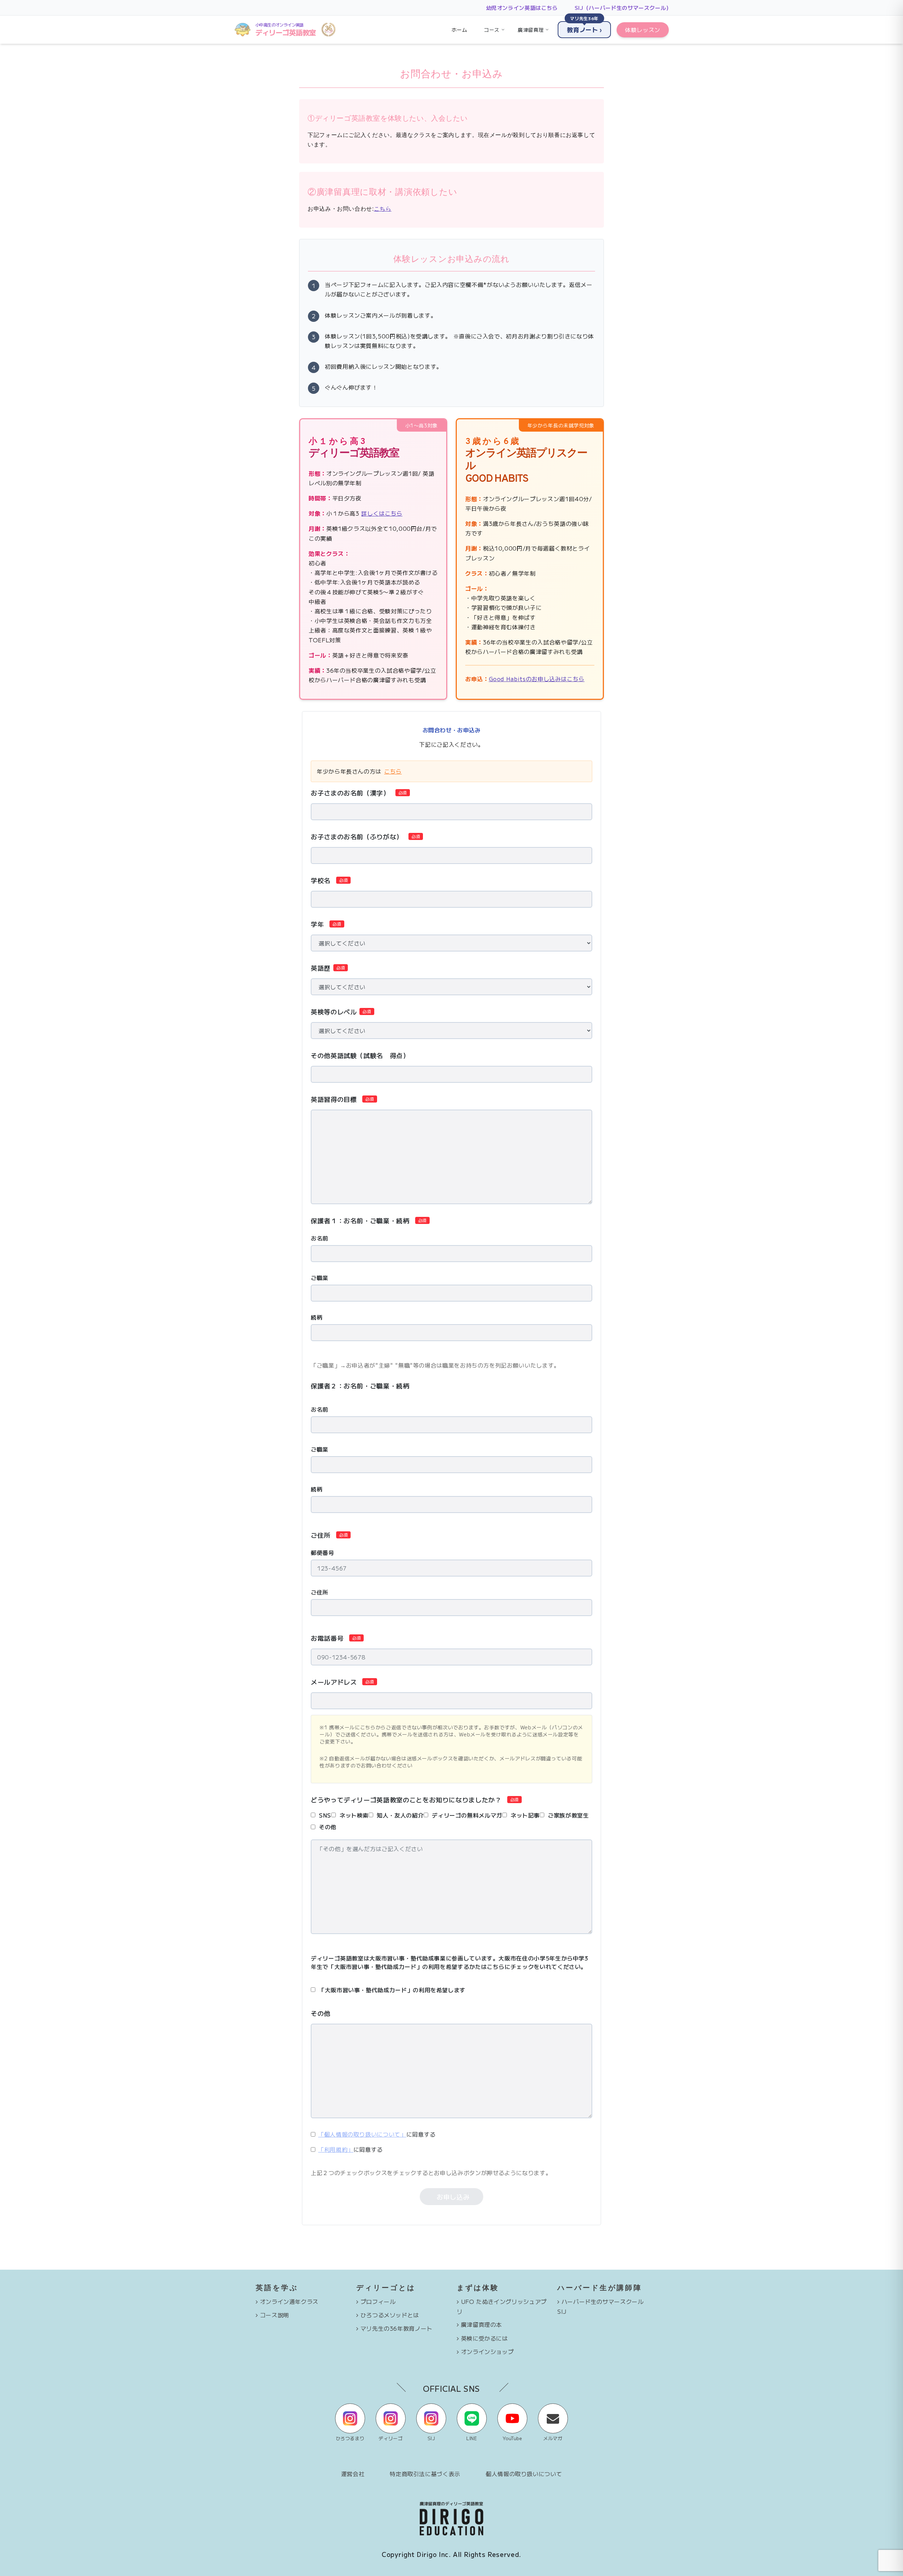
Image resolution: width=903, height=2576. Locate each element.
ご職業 (320, 1278)
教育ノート (584, 28)
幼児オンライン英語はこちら (522, 8)
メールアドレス (334, 1682)
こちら (383, 209)
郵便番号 (323, 1553)
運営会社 (353, 2474)
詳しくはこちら (382, 513)
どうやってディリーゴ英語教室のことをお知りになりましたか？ (406, 1800)
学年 (317, 924)
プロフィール (378, 2301)
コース (492, 30)
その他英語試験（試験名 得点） (360, 1055)
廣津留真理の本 (481, 2324)
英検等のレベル (334, 1011)
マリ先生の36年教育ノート (396, 2328)
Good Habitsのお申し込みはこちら (537, 679)
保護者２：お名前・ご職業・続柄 (360, 1386)
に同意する (377, 2134)
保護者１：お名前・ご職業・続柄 (360, 1220)
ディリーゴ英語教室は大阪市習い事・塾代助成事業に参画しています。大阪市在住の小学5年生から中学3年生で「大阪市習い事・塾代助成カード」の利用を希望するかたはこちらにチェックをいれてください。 (450, 1962)
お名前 (320, 1238)
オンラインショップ (487, 2352)
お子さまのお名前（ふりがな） (357, 836)
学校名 (321, 880)
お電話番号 (327, 1638)
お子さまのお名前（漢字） (350, 793)
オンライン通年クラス (289, 2301)
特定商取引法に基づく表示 (425, 2474)
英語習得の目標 (334, 1099)
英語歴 (321, 968)
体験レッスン (643, 30)
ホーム (459, 30)
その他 (321, 2013)
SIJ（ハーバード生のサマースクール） (623, 8)
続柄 (317, 1317)
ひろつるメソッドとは (390, 2315)
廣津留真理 (531, 30)
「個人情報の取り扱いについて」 (362, 2134)
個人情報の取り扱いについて (524, 2474)
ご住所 (321, 1535)
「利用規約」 (336, 2149)
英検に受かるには (484, 2338)
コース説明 (275, 2315)
